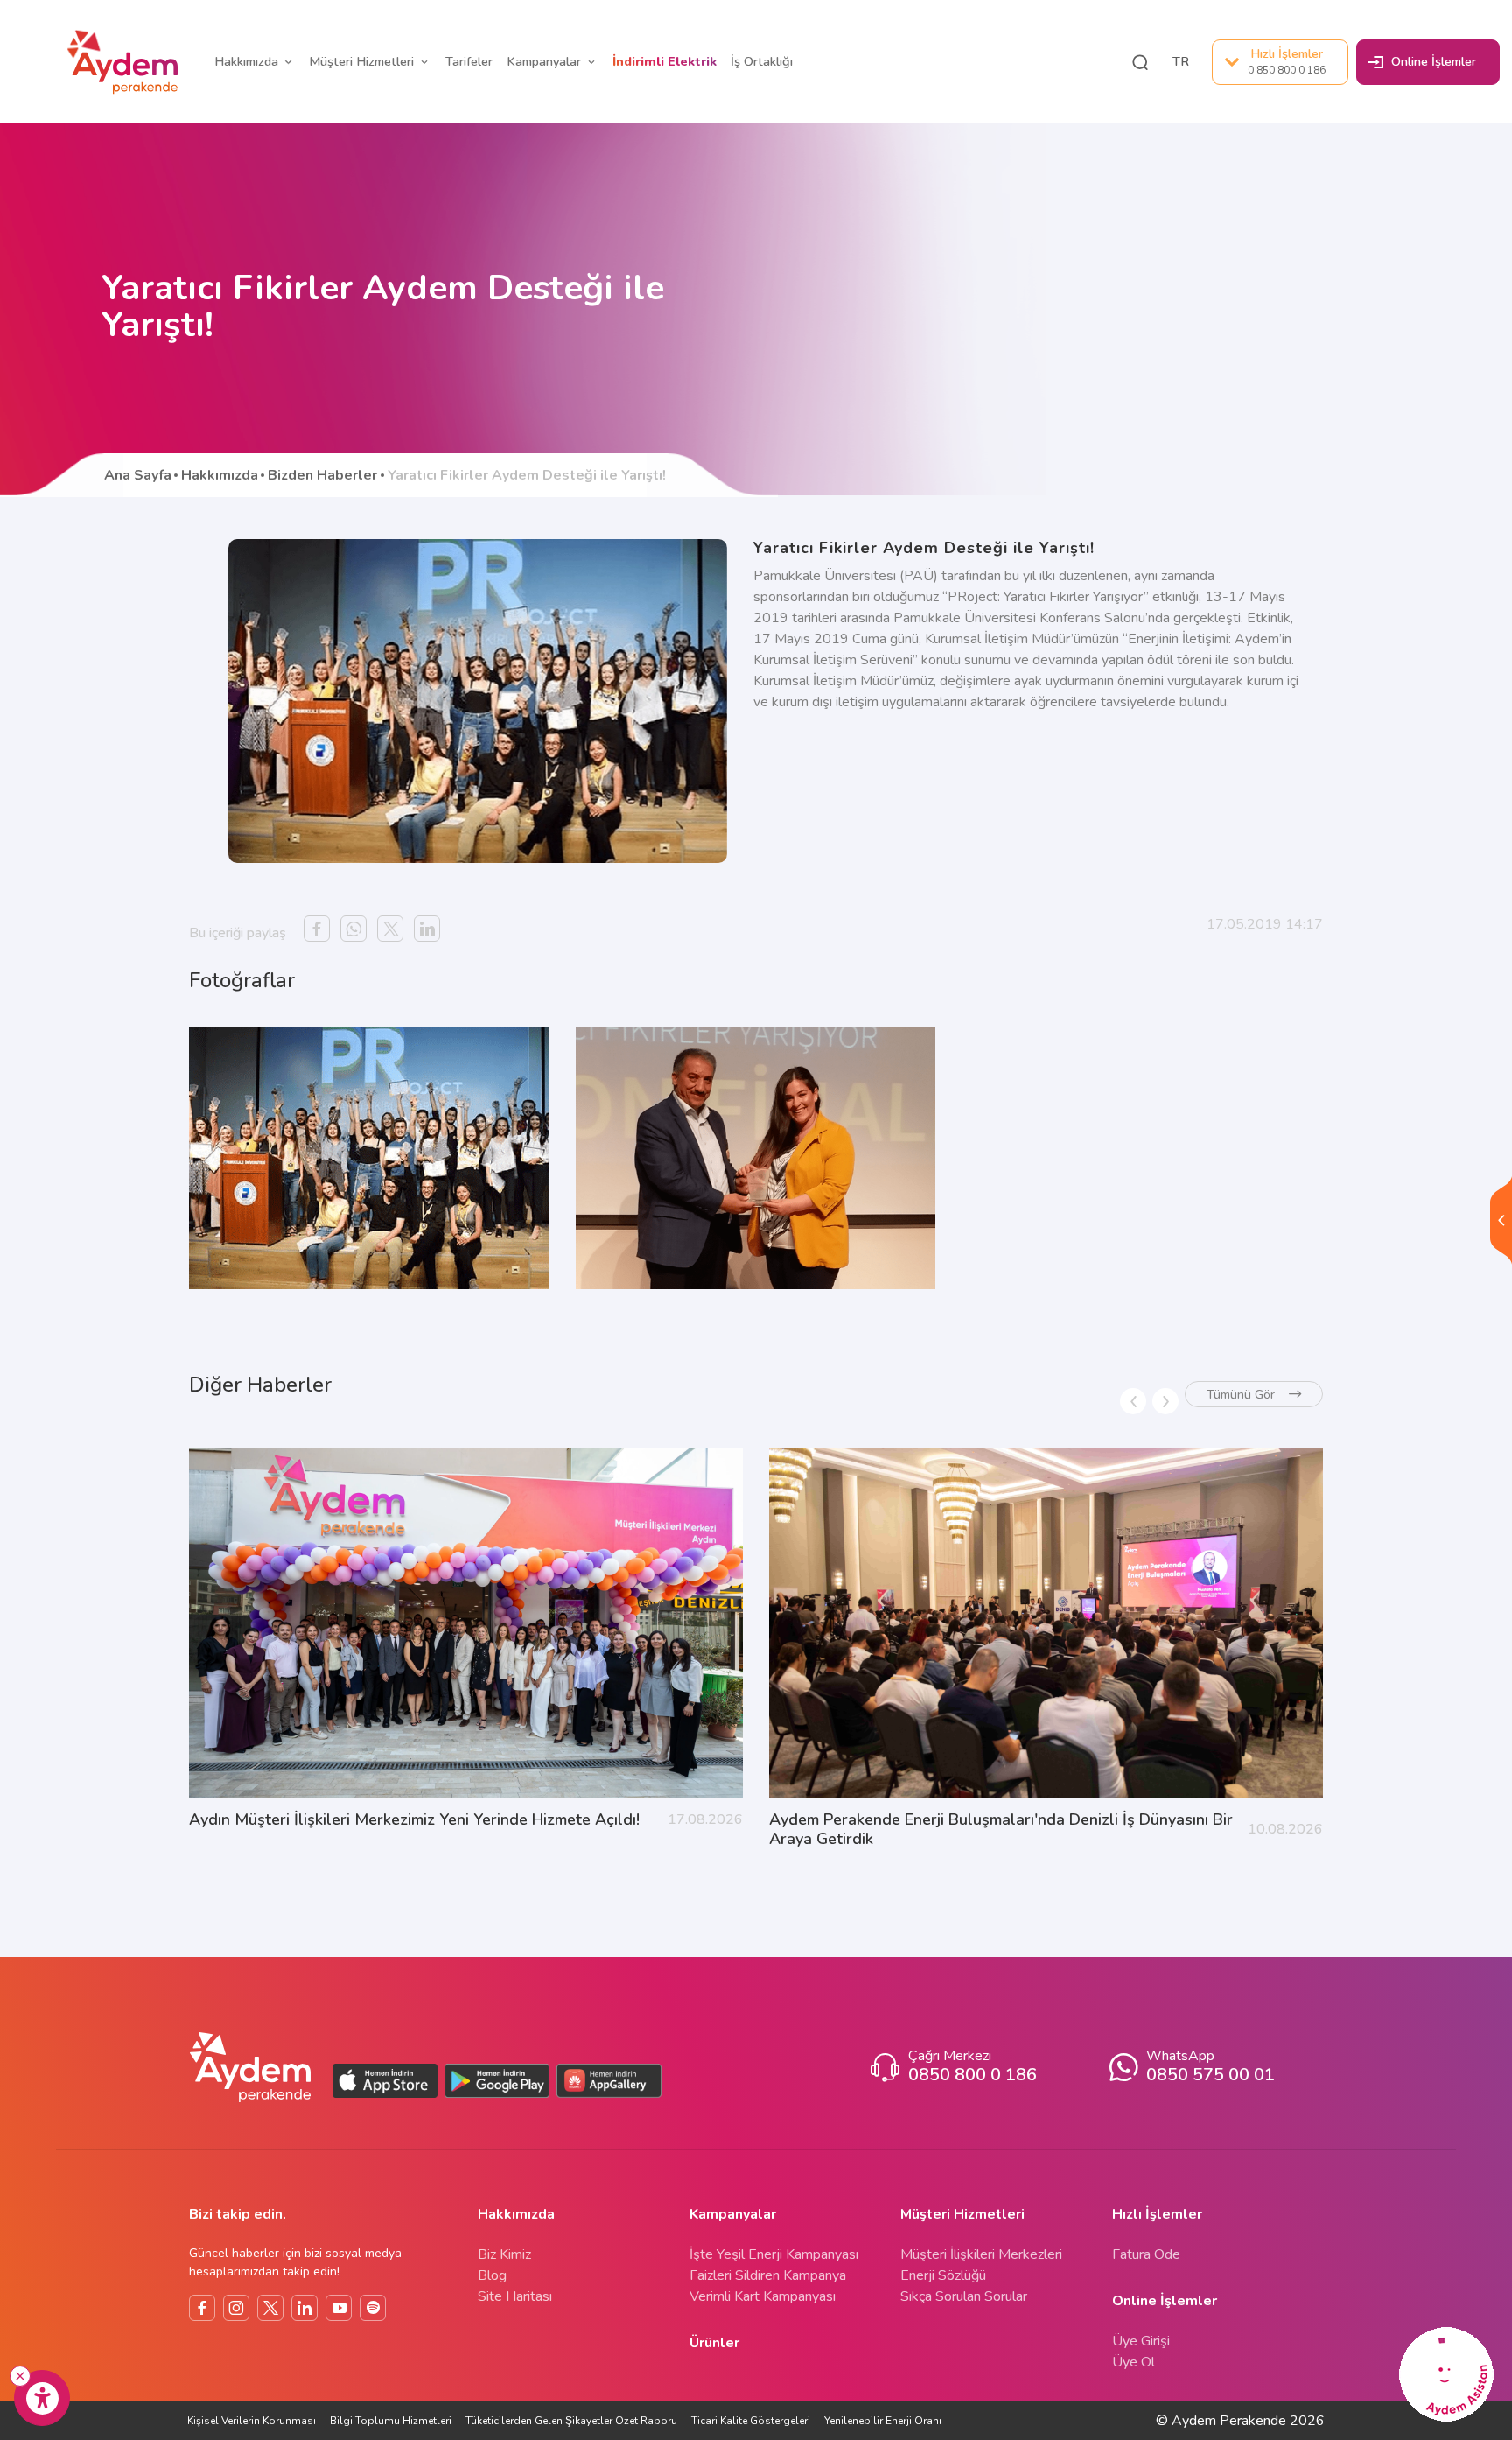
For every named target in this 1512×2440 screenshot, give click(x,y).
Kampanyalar (544, 61)
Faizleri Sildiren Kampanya (768, 2275)
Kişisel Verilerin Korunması (252, 2421)
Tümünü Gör (1241, 1395)
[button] (1140, 62)
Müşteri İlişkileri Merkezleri (981, 2254)
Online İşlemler (1434, 61)
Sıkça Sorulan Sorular (964, 2296)
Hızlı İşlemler (1287, 61)
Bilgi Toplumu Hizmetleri (391, 2421)
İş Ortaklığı (762, 61)
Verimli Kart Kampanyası (763, 2296)
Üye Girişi (1141, 2341)
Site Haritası (515, 2296)
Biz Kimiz (504, 2254)
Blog (492, 2275)
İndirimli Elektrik (665, 61)
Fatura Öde (1146, 2254)
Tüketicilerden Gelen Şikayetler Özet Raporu (571, 2421)
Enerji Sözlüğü (943, 2275)
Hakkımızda (246, 61)
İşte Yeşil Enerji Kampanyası (774, 2254)
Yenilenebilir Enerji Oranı (883, 2421)
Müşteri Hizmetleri (361, 61)
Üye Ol (1134, 2362)
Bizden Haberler (322, 475)
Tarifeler (469, 61)
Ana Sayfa (138, 475)
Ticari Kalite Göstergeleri (751, 2421)
